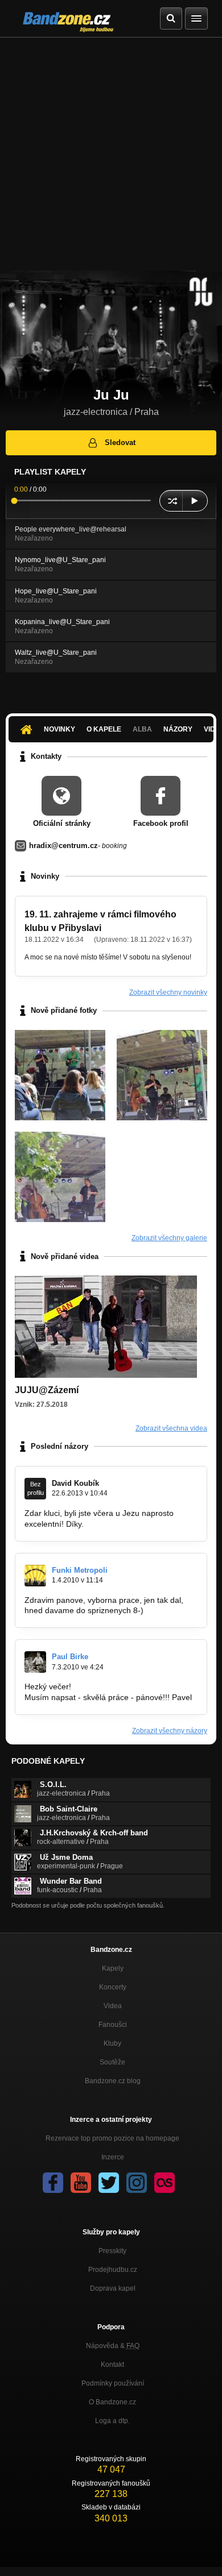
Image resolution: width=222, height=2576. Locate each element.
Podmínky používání (113, 2383)
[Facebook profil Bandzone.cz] (53, 2183)
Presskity (112, 2251)
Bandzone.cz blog (113, 2081)
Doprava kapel (113, 2288)
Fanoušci (113, 2025)
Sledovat (120, 443)
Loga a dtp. (112, 2421)
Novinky (59, 729)
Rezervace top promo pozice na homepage (112, 2138)
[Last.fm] (165, 2183)
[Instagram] (137, 2183)
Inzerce (113, 2157)
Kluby (112, 2043)
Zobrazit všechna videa (171, 1428)
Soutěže (112, 2062)
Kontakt (112, 2365)
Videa (113, 2006)
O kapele (104, 729)
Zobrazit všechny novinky (168, 992)
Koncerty (113, 1987)
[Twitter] (109, 2183)
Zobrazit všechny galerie (169, 1238)
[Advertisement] (111, 154)
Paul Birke (70, 1657)
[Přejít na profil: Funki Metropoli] (35, 1576)
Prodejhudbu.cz (113, 2270)
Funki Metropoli (80, 1570)
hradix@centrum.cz (63, 845)
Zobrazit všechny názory (170, 1731)
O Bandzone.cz (112, 2402)
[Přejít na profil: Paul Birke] (35, 1662)
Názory (178, 729)
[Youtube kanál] (81, 2183)
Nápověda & (113, 2346)
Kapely (113, 1968)
